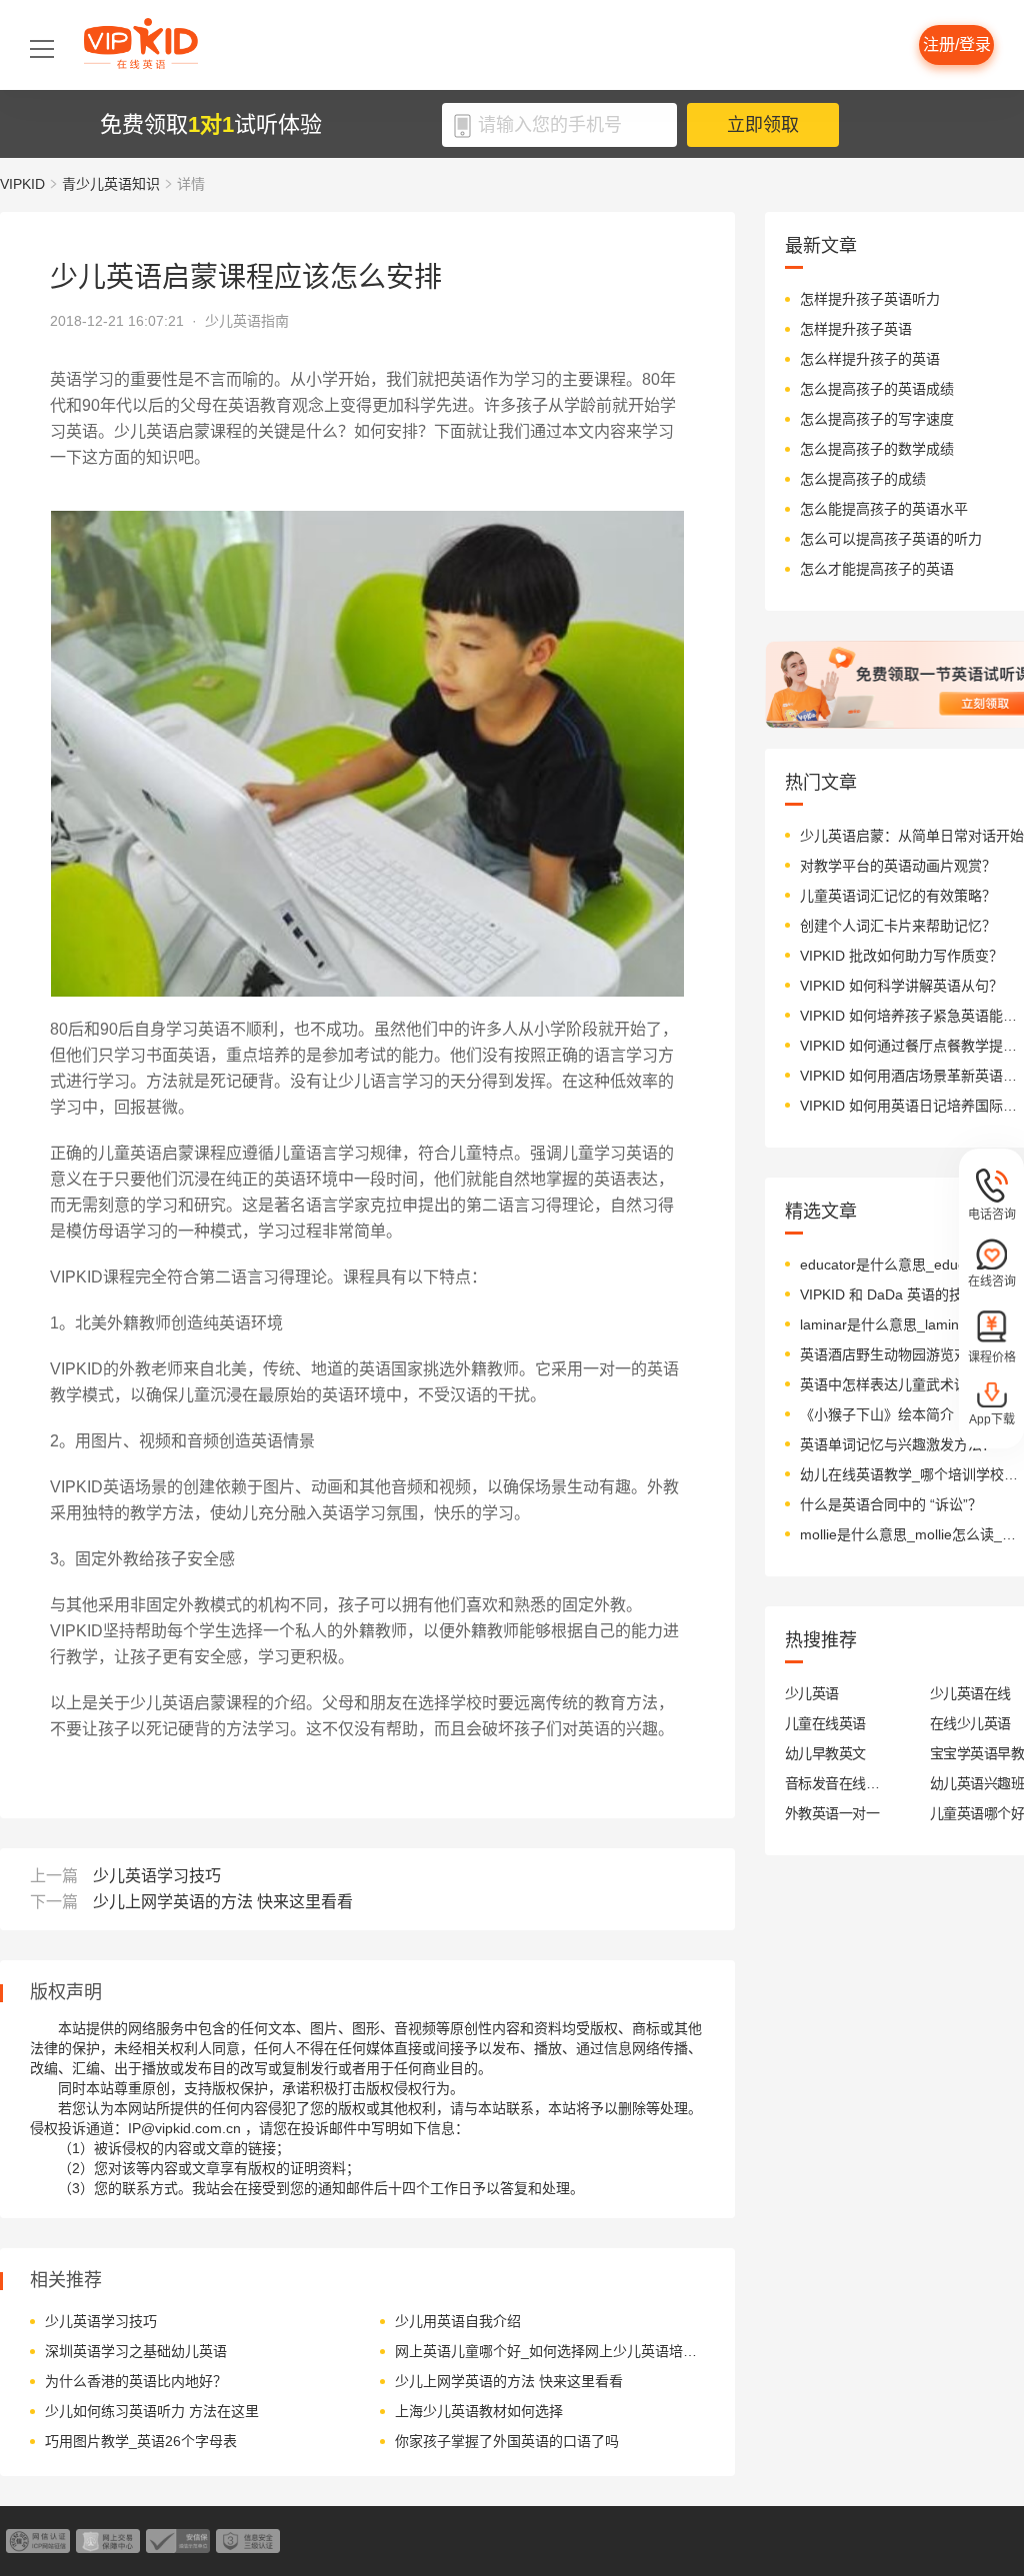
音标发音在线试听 (832, 1783)
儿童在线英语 (825, 1723)
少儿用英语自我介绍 (458, 2321)
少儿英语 (812, 1693)
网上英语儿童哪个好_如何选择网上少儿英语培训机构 (547, 2351)
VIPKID (22, 184)
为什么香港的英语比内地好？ (136, 2381)
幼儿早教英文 (825, 1753)
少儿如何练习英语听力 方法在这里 (152, 2411)
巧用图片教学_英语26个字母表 (141, 2441)
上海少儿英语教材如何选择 (479, 2411)
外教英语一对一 (832, 1813)
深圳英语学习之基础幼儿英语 (136, 2351)
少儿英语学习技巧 (157, 1876)
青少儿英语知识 (111, 184)
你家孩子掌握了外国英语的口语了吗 (507, 2441)
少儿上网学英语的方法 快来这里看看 (223, 1902)
